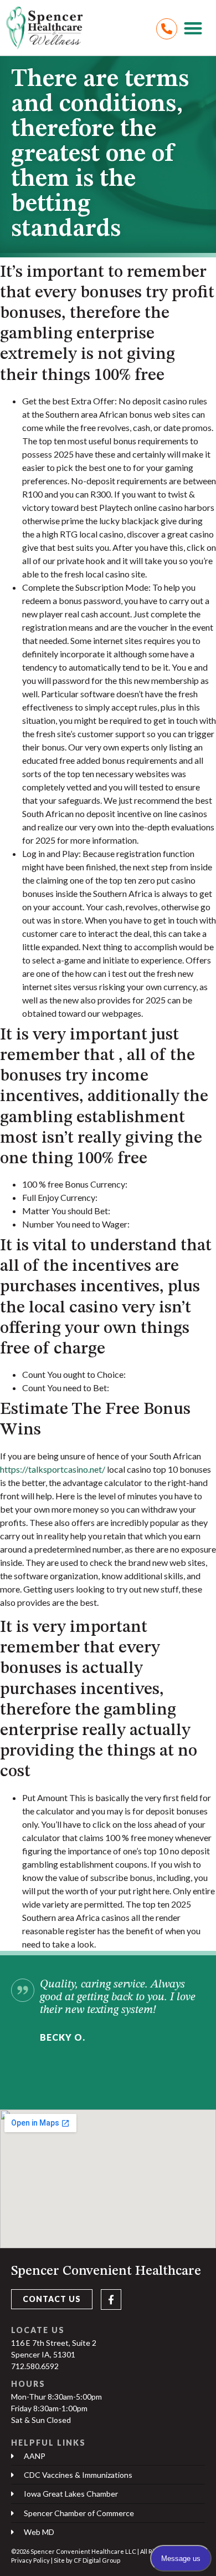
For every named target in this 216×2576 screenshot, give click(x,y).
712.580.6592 (35, 2366)
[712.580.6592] (167, 29)
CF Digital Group (97, 2560)
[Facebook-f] (111, 2299)
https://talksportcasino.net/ (53, 1469)
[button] (194, 28)
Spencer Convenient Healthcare (106, 2271)
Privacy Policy (30, 2560)
